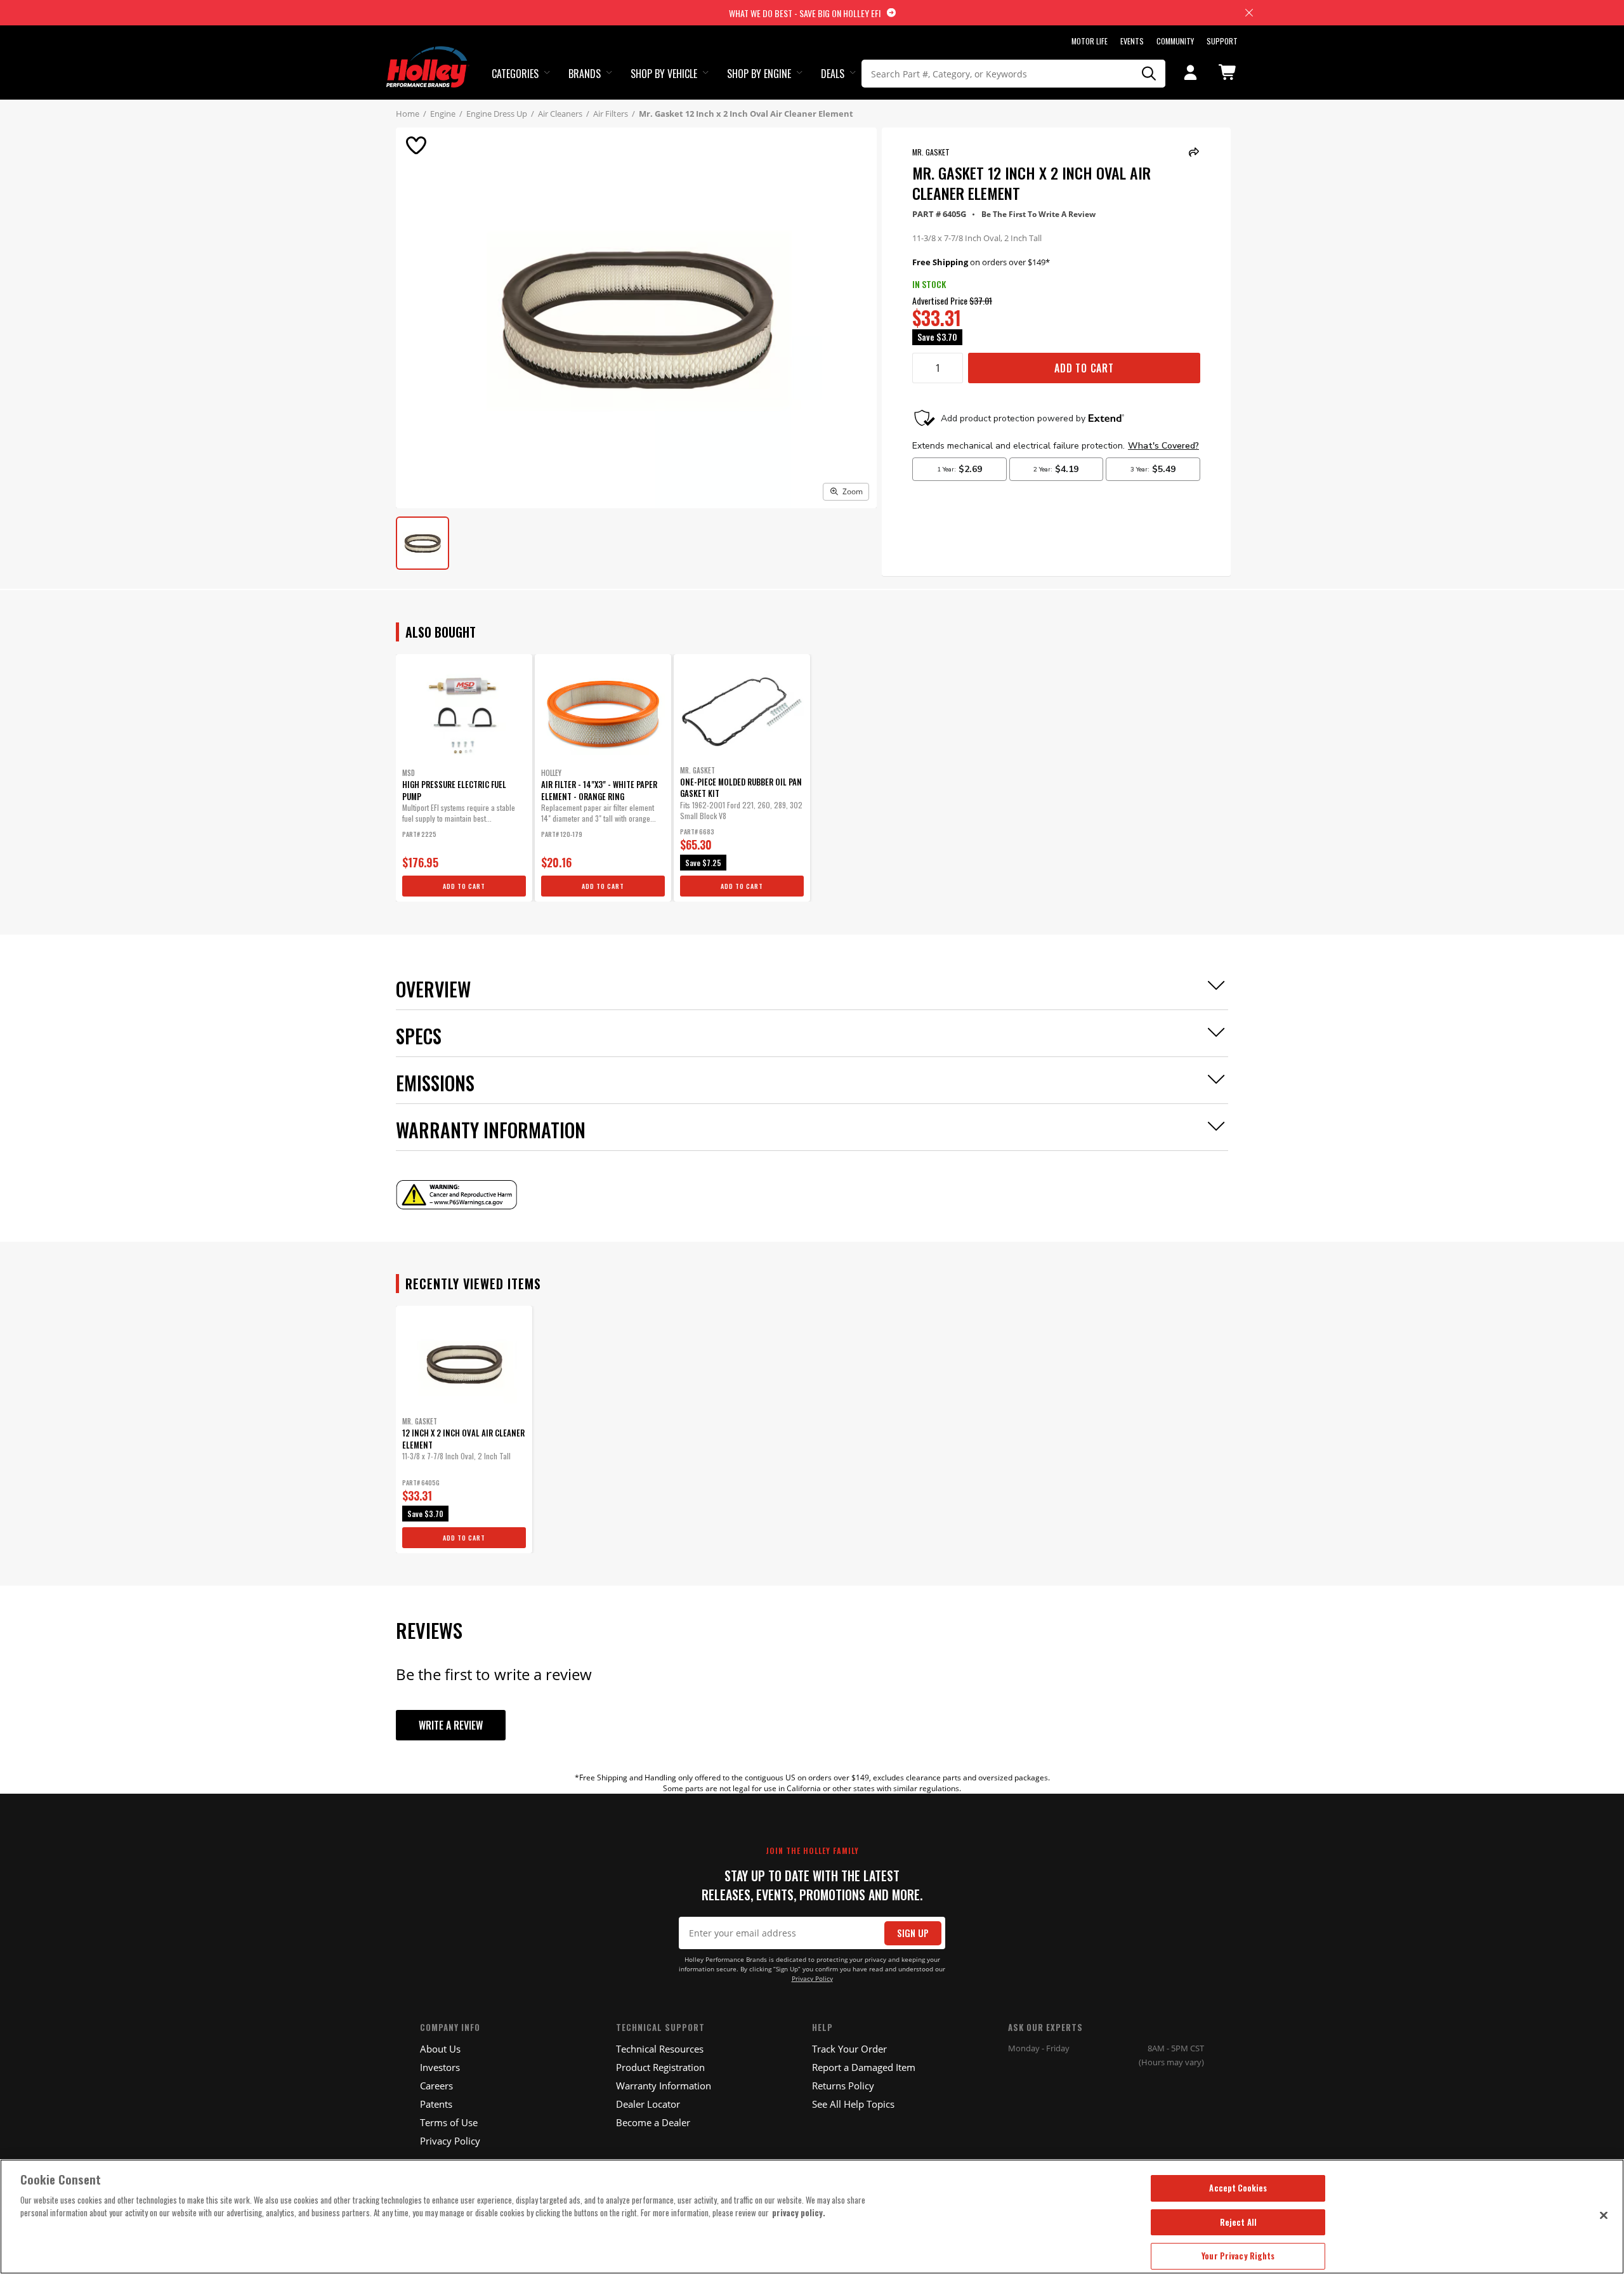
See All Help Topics (853, 2104)
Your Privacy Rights (1238, 2256)
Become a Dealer (653, 2122)
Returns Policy (843, 2086)
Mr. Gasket (931, 152)
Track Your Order (849, 2049)
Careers (436, 2086)
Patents (436, 2104)
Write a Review (451, 1725)
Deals (833, 74)
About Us (440, 2049)
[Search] (1149, 74)
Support (1222, 41)
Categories (515, 74)
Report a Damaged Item (864, 2067)
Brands (585, 74)
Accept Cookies (1238, 2188)
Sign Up (913, 1933)
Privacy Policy (812, 1979)
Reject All (1238, 2222)
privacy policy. (799, 2212)
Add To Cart (1084, 368)
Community (1175, 41)
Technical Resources (660, 2049)
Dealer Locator (648, 2104)
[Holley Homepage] (428, 55)
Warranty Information (664, 2086)
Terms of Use (449, 2122)
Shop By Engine (759, 74)
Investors (440, 2067)
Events (1132, 41)
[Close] (1604, 2215)
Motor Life (1090, 41)
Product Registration (660, 2067)
